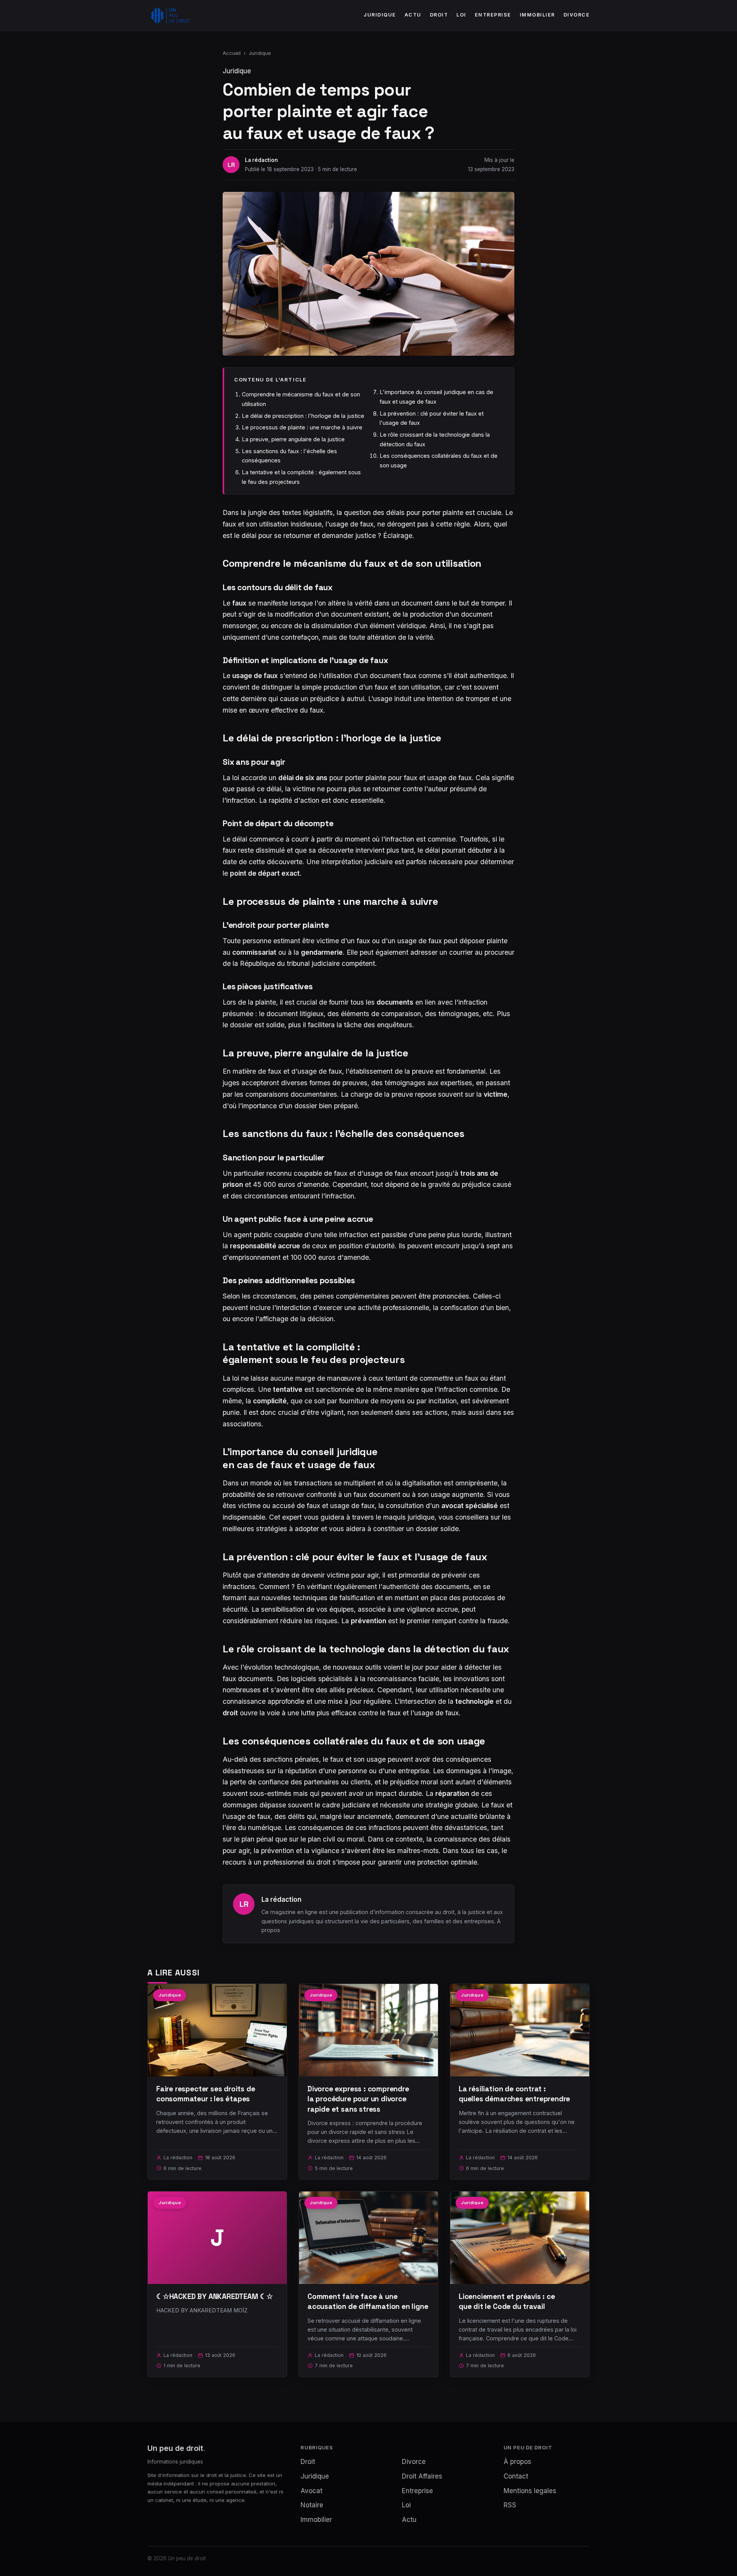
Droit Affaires (422, 2476)
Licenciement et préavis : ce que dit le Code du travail (507, 2301)
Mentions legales (530, 2491)
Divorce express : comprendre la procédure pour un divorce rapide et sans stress (358, 2099)
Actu (413, 15)
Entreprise (493, 15)
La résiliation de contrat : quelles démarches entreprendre (514, 2094)
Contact (516, 2476)
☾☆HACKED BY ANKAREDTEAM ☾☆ (215, 2296)
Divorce (577, 15)
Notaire (312, 2505)
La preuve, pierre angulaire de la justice (293, 439)
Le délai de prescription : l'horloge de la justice (303, 416)
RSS (510, 2505)
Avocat (311, 2491)
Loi (461, 15)
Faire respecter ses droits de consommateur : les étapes (206, 2094)
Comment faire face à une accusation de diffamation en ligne (368, 2301)
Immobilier (537, 15)
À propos (517, 2462)
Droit (439, 15)
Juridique (380, 15)
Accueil (232, 53)
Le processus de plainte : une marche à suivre (302, 427)
